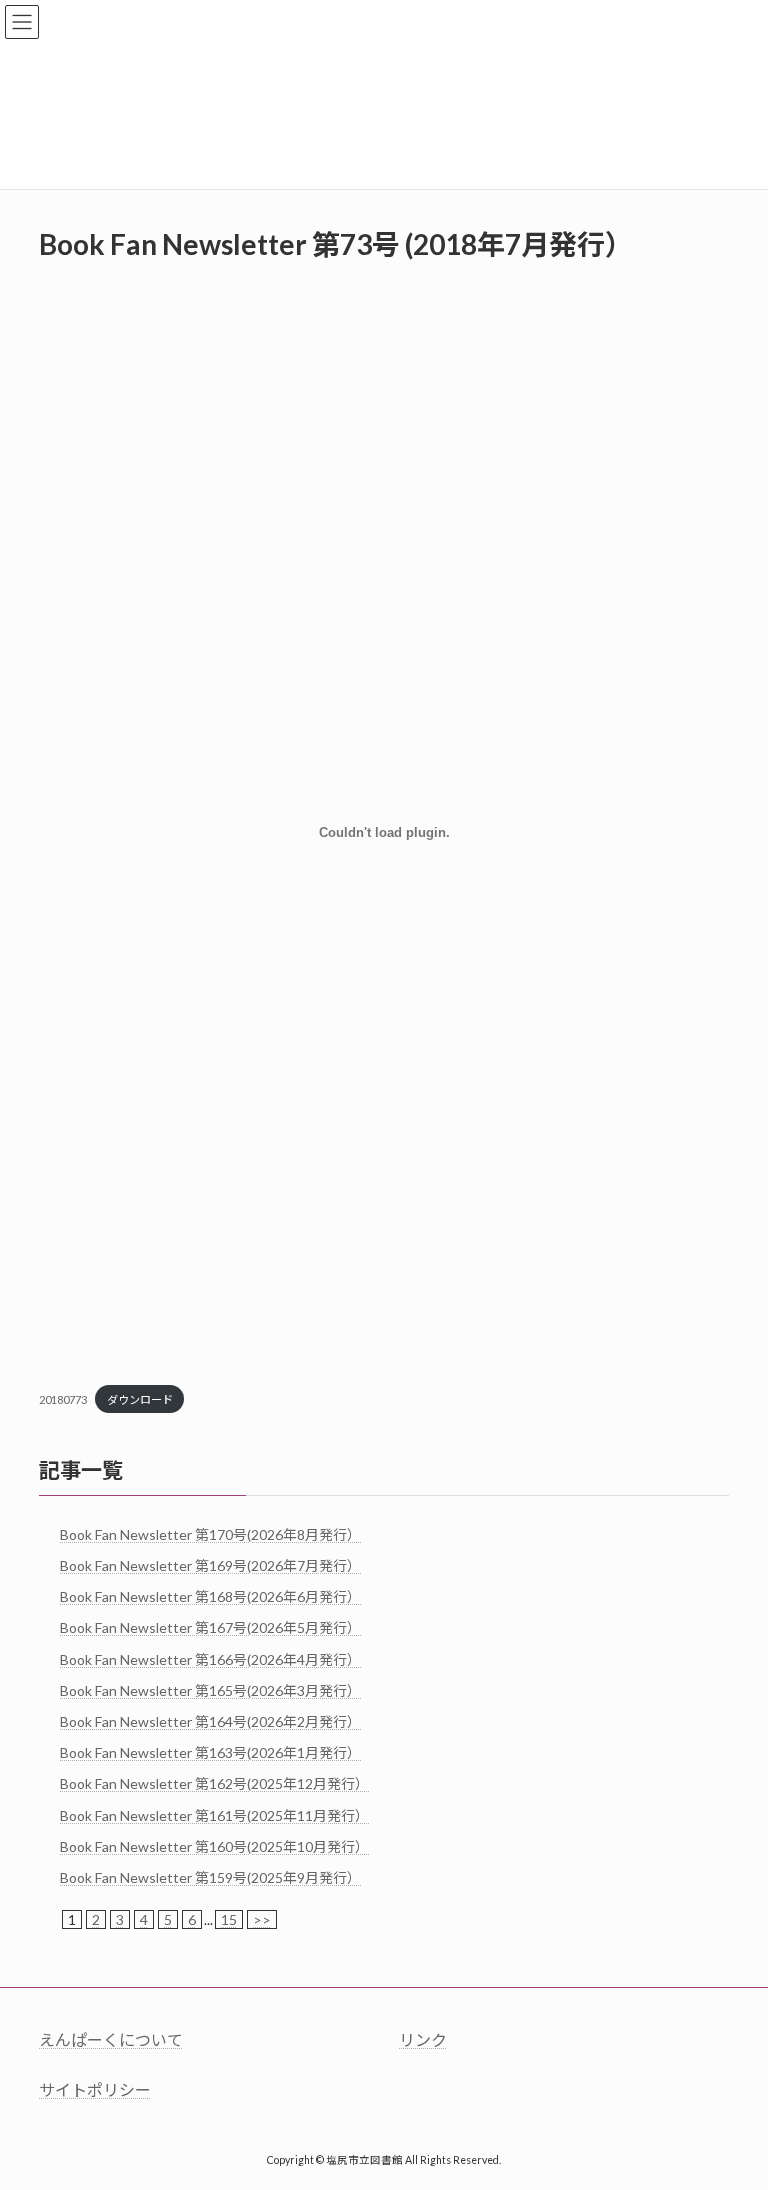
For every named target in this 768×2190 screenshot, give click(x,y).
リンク (423, 2039)
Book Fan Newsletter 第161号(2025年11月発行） (214, 1814)
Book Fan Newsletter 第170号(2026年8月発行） (210, 1533)
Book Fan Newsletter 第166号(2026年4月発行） (210, 1658)
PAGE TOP (731, 2103)
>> (262, 1919)
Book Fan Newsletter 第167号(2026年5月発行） (210, 1627)
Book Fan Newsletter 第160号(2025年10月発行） (214, 1845)
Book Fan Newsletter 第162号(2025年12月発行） (214, 1783)
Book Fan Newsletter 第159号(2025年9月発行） (210, 1877)
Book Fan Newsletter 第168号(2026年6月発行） (210, 1596)
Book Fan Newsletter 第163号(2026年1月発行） (210, 1752)
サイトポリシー (95, 2089)
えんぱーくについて (111, 2039)
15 (229, 1919)
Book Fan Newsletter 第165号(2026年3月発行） (210, 1689)
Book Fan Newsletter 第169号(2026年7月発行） (210, 1565)
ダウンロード (140, 1399)
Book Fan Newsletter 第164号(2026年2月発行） (210, 1721)
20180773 (63, 1399)
